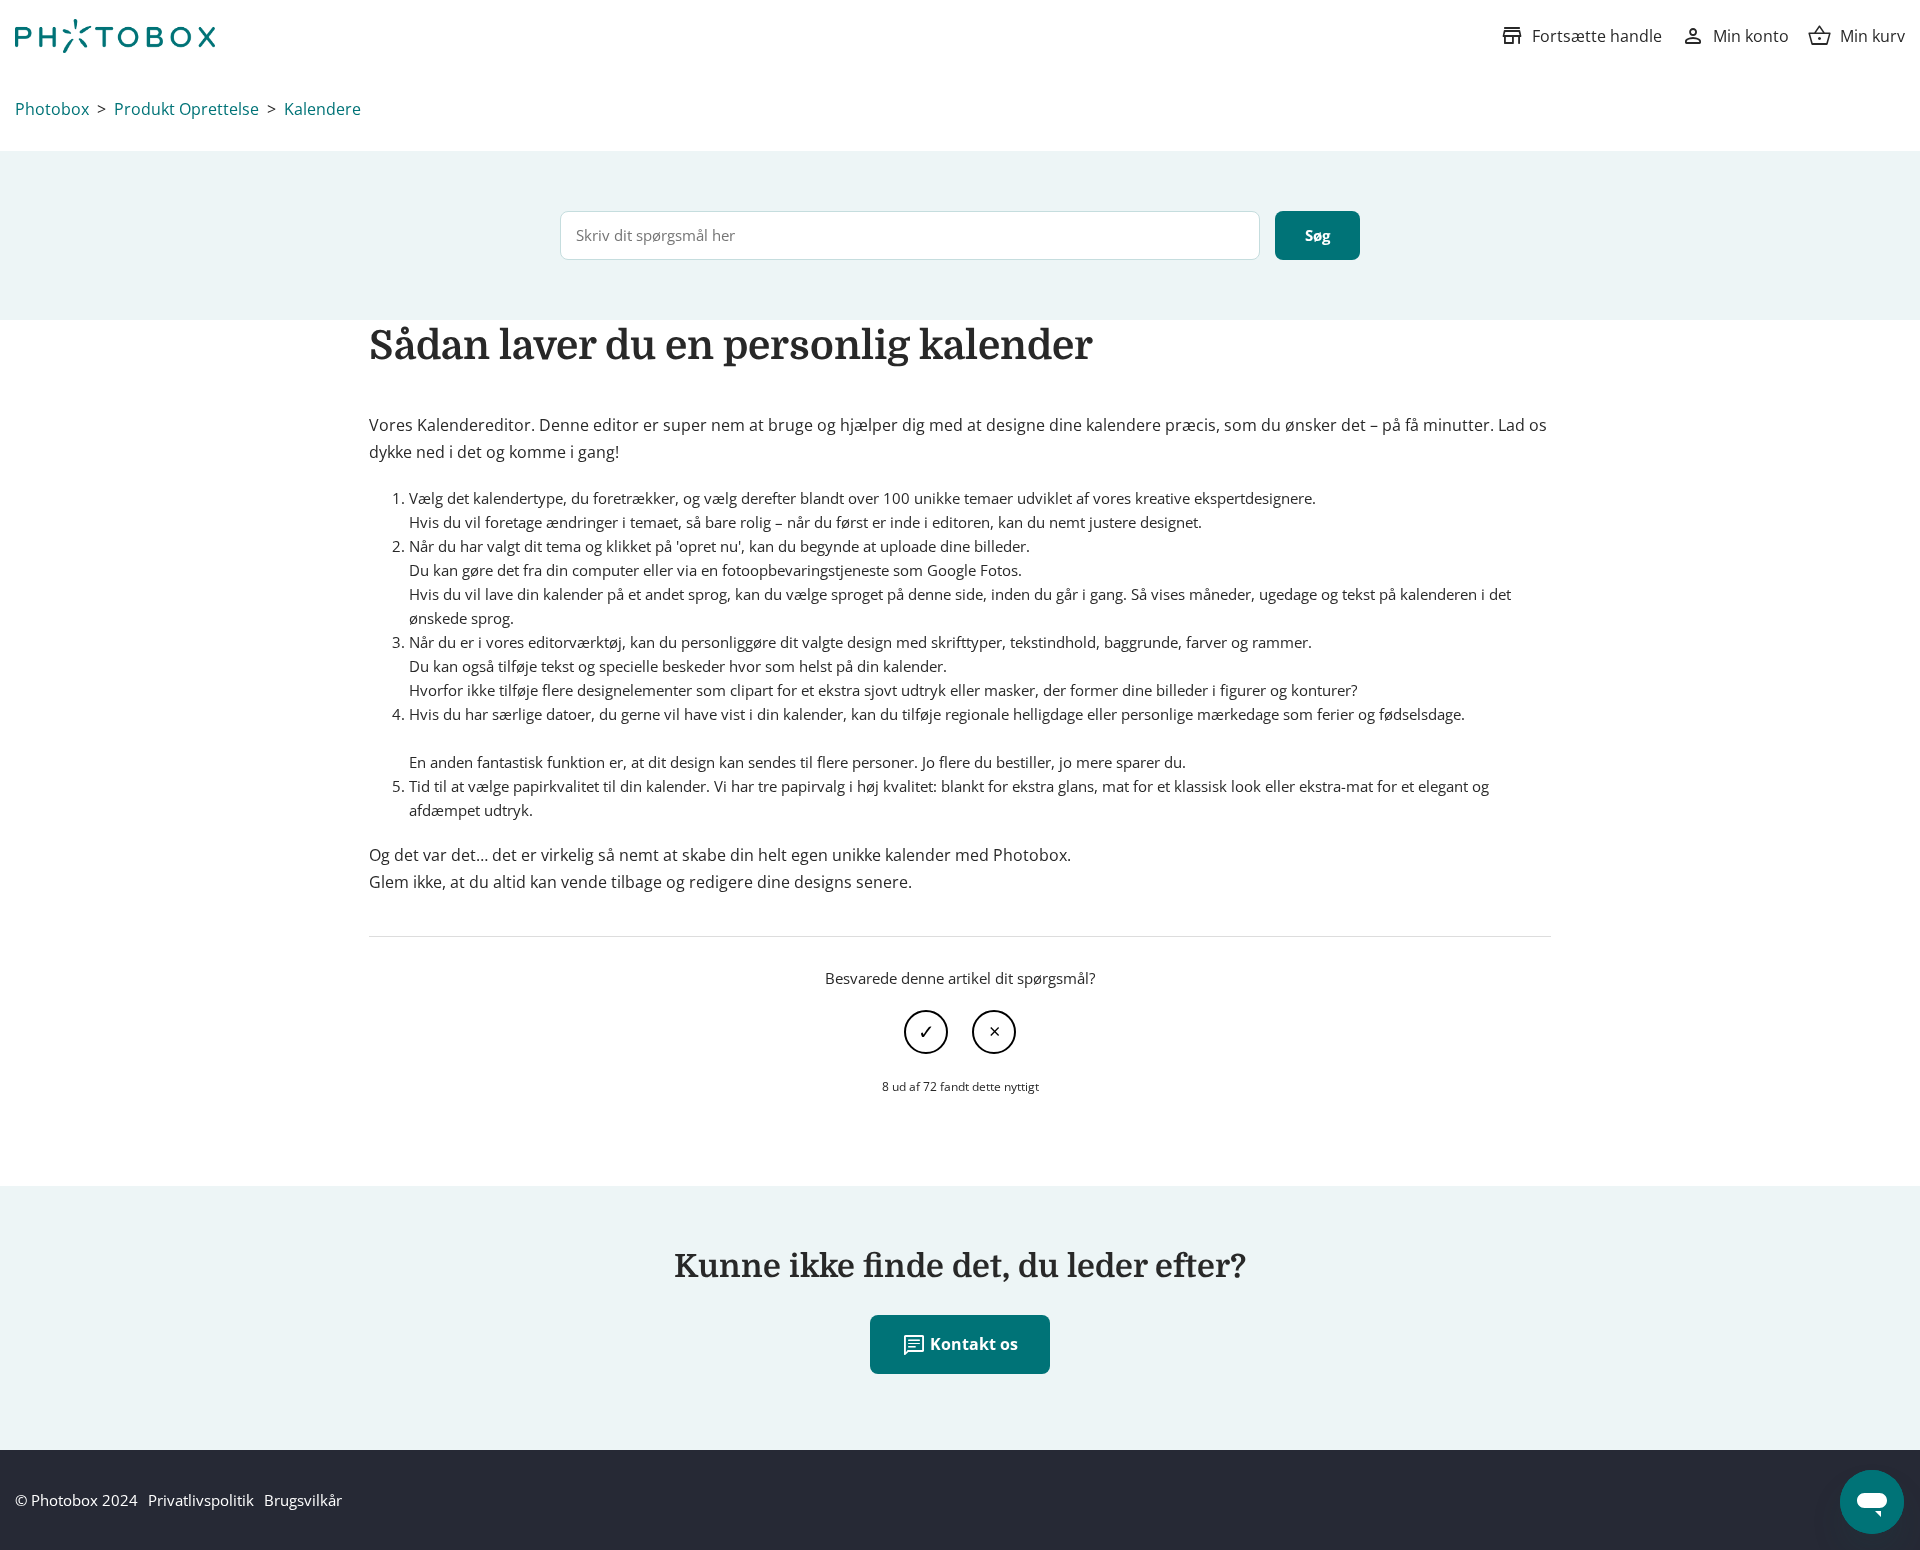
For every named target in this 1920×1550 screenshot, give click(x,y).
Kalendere (322, 109)
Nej (994, 1032)
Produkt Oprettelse (186, 109)
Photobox (52, 109)
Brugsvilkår (303, 1500)
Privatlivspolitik (201, 1500)
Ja (926, 1032)
